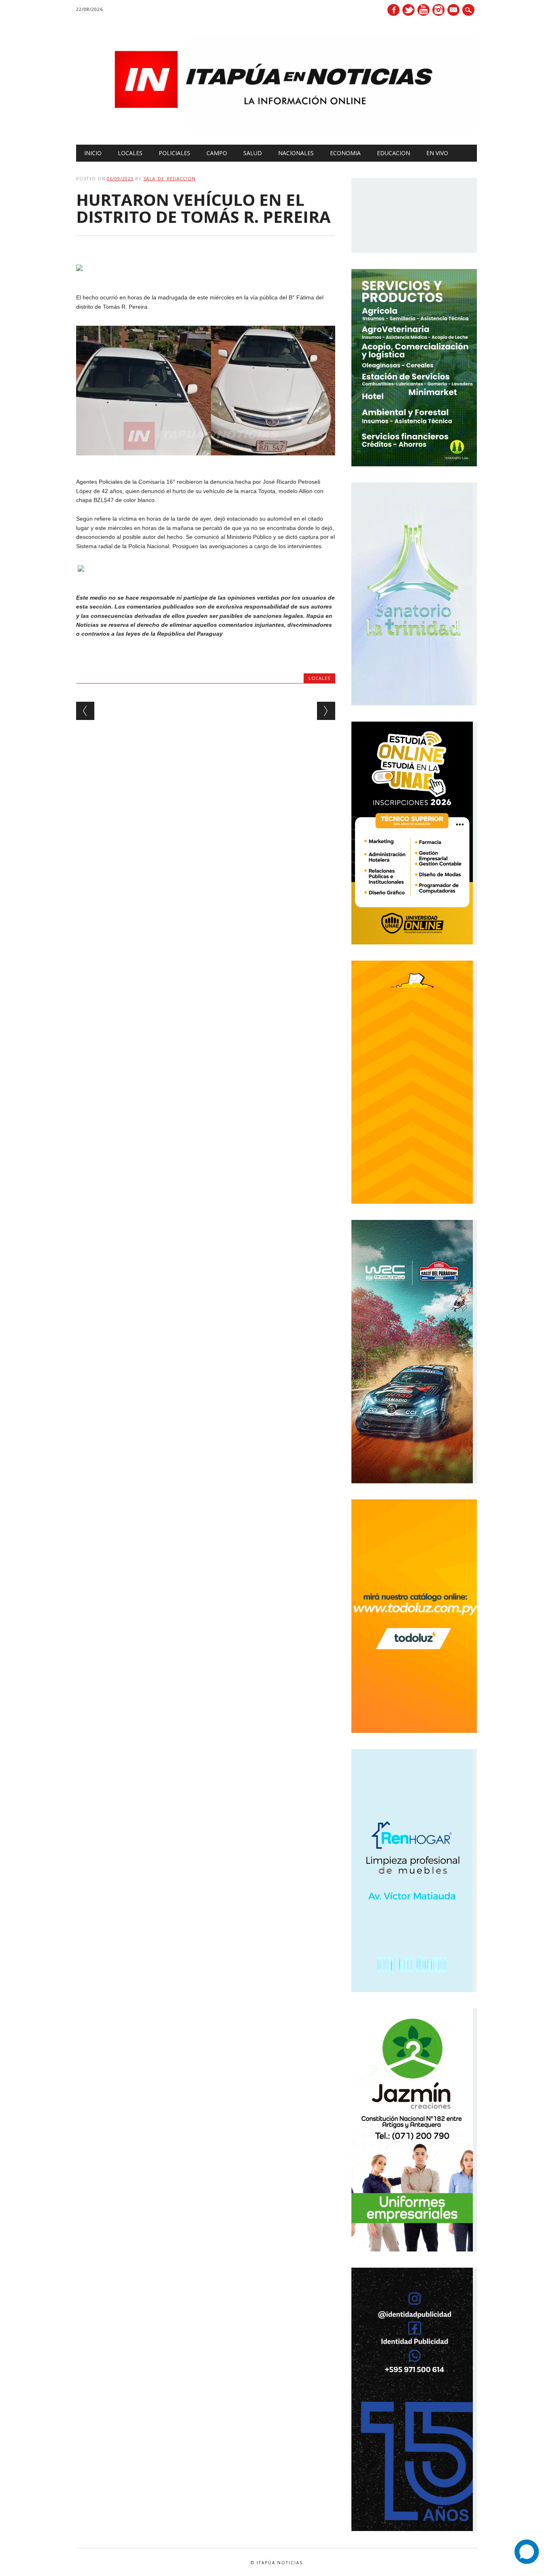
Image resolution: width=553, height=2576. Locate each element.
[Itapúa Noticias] (276, 128)
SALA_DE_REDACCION (169, 178)
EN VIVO (437, 153)
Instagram (438, 10)
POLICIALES (174, 153)
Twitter (408, 10)
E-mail (454, 11)
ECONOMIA (345, 153)
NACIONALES (296, 153)
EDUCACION (393, 153)
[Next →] (326, 711)
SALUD (253, 153)
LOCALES (130, 153)
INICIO (93, 153)
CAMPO (217, 153)
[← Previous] (85, 711)
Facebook (393, 10)
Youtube (423, 10)
